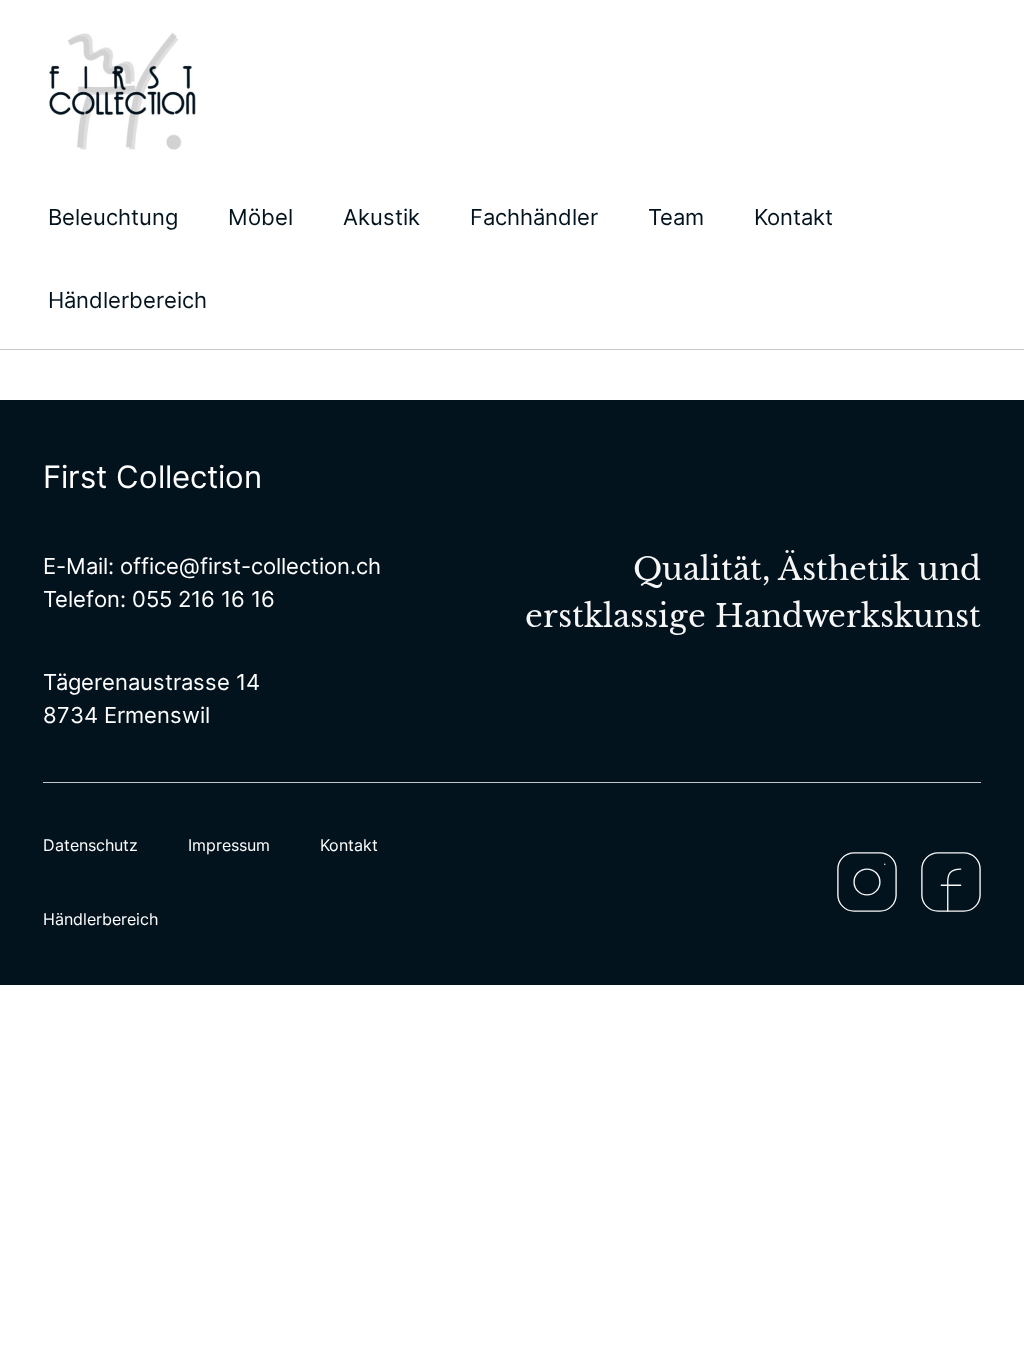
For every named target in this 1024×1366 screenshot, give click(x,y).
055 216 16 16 (203, 599)
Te (55, 599)
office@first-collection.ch (250, 566)
